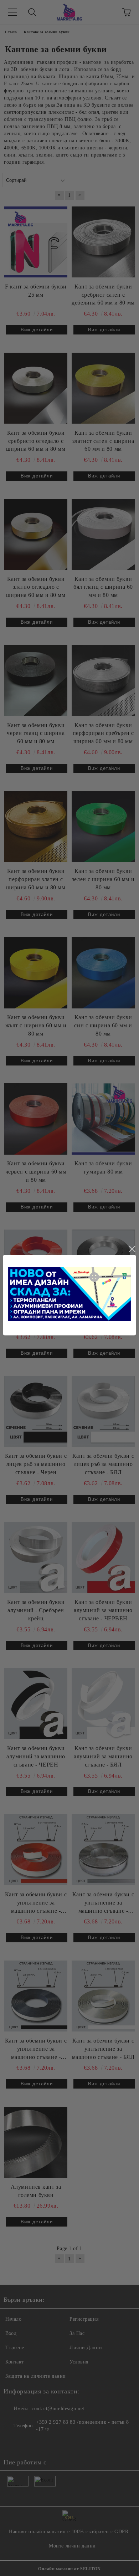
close (132, 1249)
